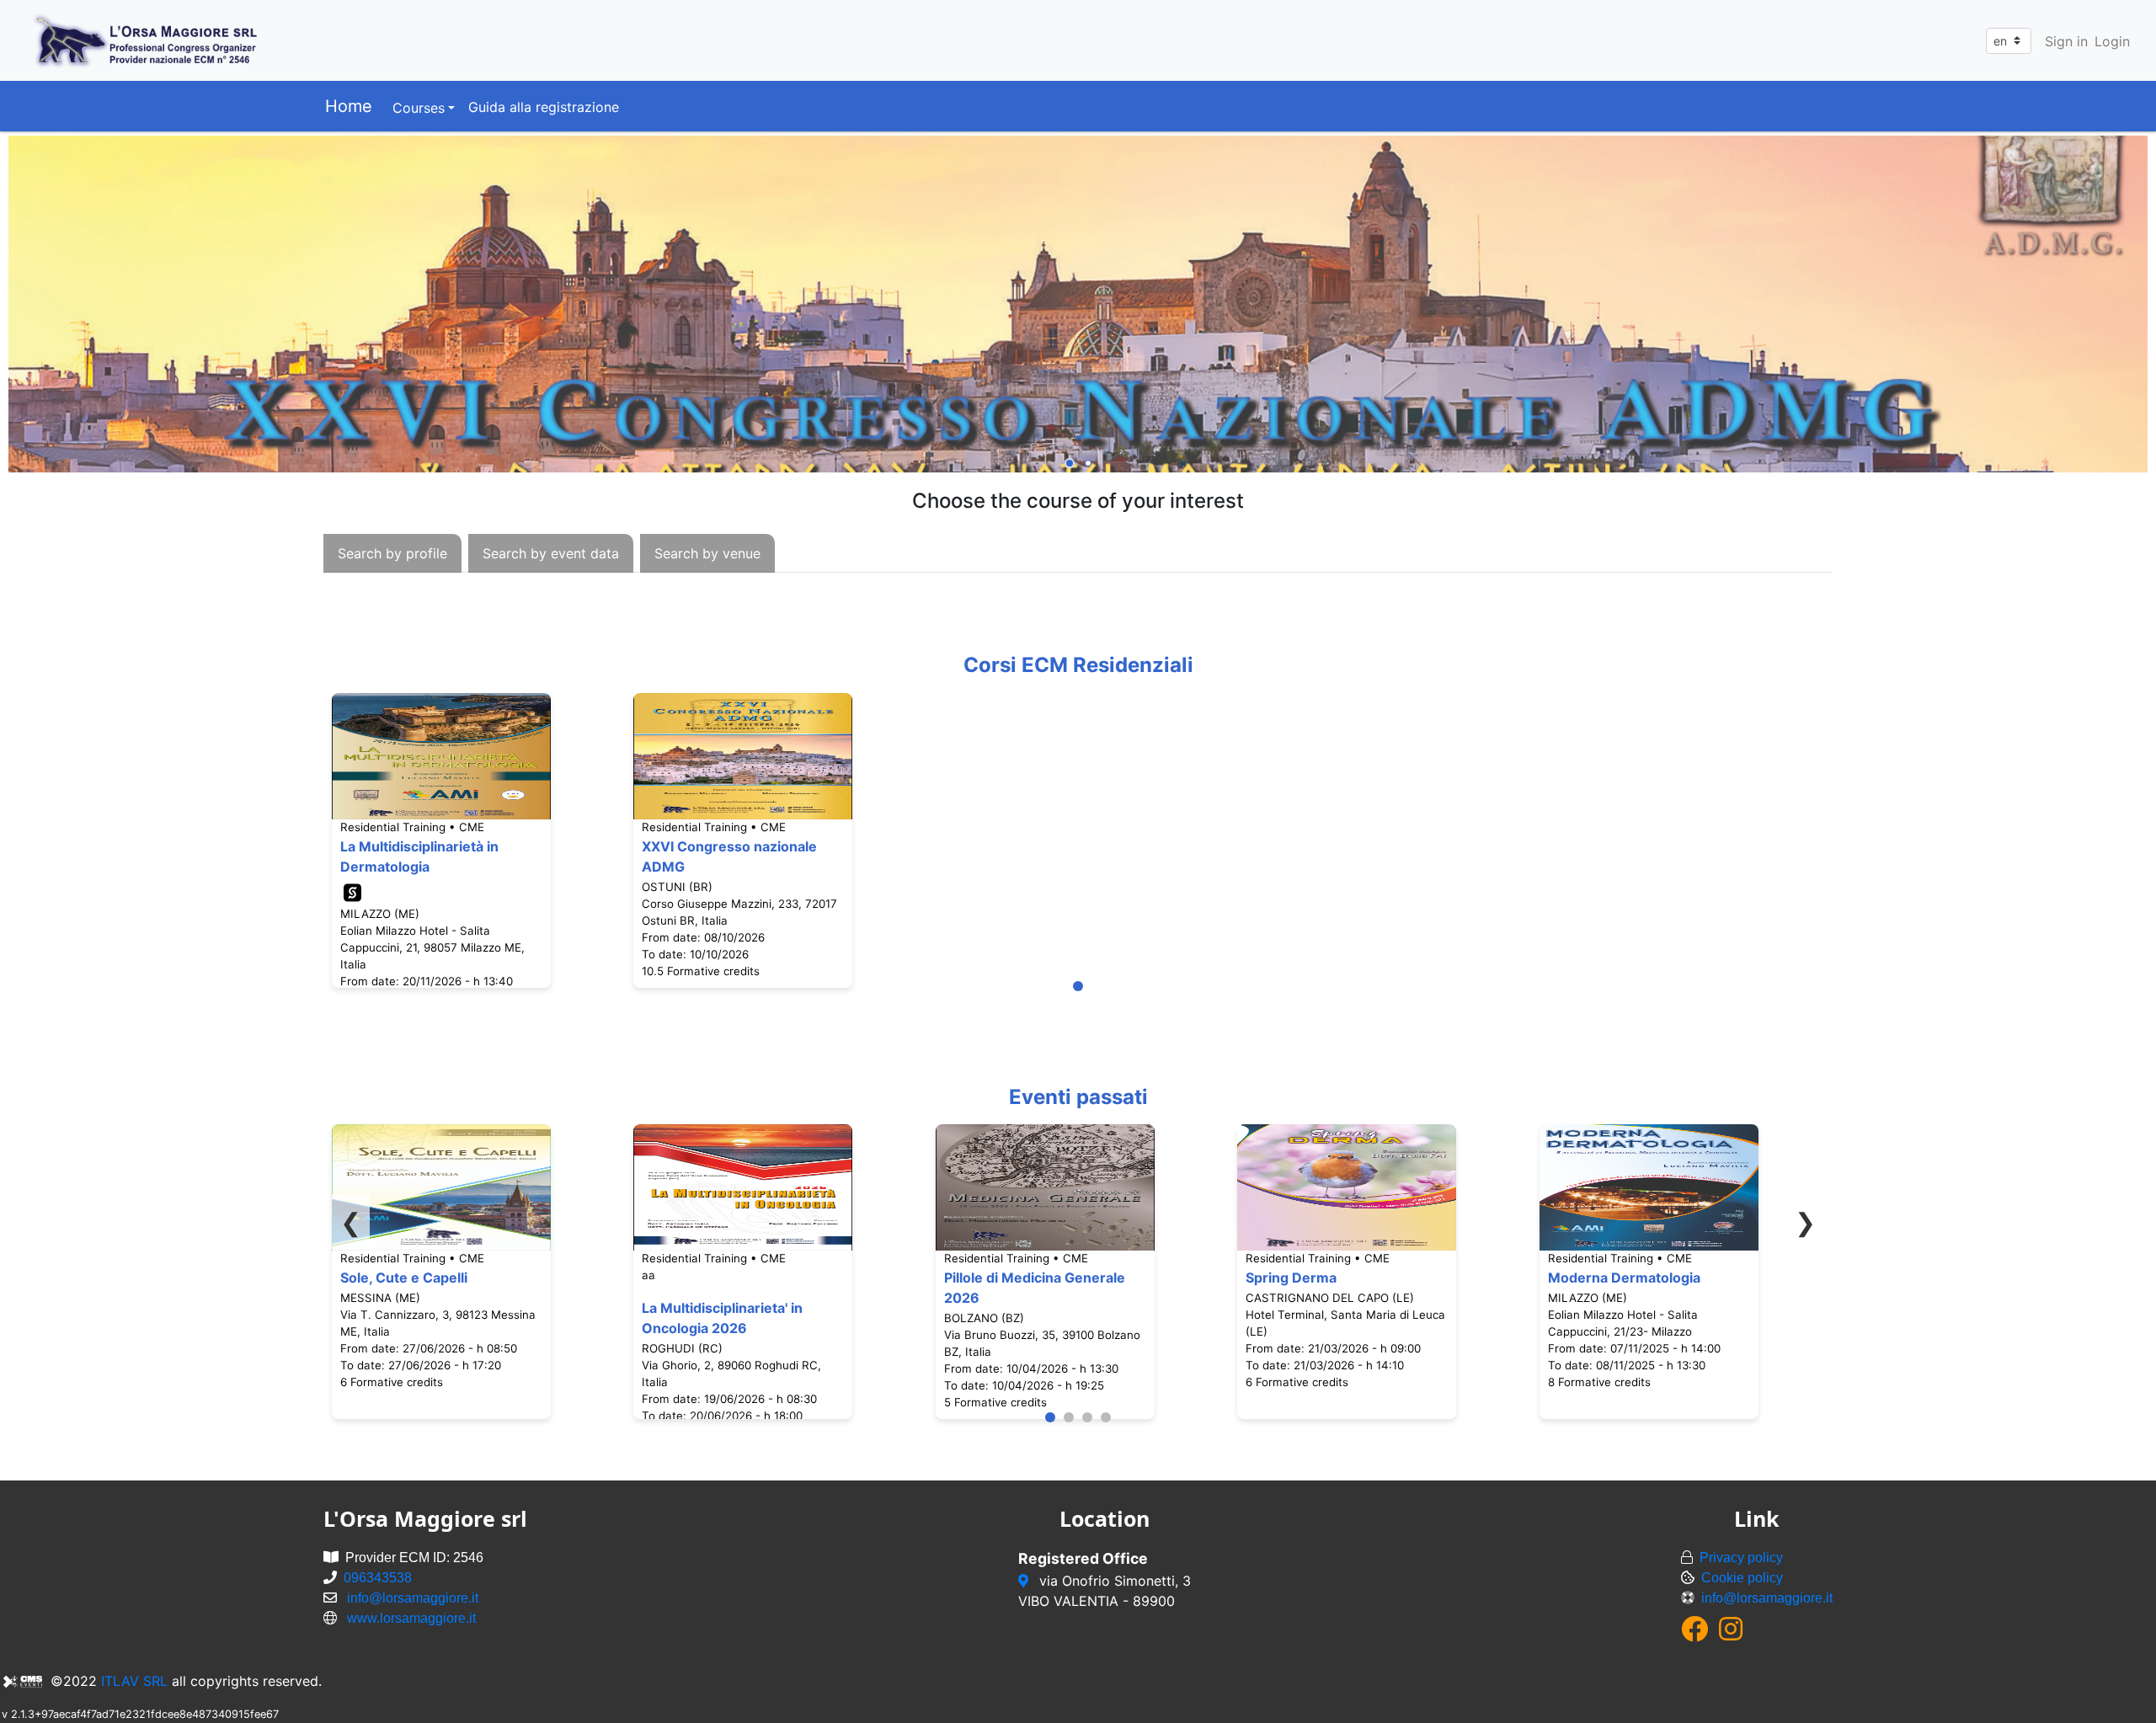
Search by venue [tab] (707, 553)
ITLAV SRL (134, 1681)
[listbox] (1078, 306)
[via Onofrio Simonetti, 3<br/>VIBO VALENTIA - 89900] (1025, 1581)
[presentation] (392, 553)
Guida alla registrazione (544, 107)
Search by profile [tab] (392, 553)
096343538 (378, 1578)
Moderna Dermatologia (1624, 1278)
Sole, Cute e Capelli (404, 1278)
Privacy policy (1741, 1558)
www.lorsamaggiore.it (411, 1618)
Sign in (2066, 41)
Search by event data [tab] (551, 553)
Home (349, 106)
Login (2112, 41)
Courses (419, 108)
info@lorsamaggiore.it (413, 1598)
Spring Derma (1291, 1278)
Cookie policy (1742, 1578)
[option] (1078, 306)
